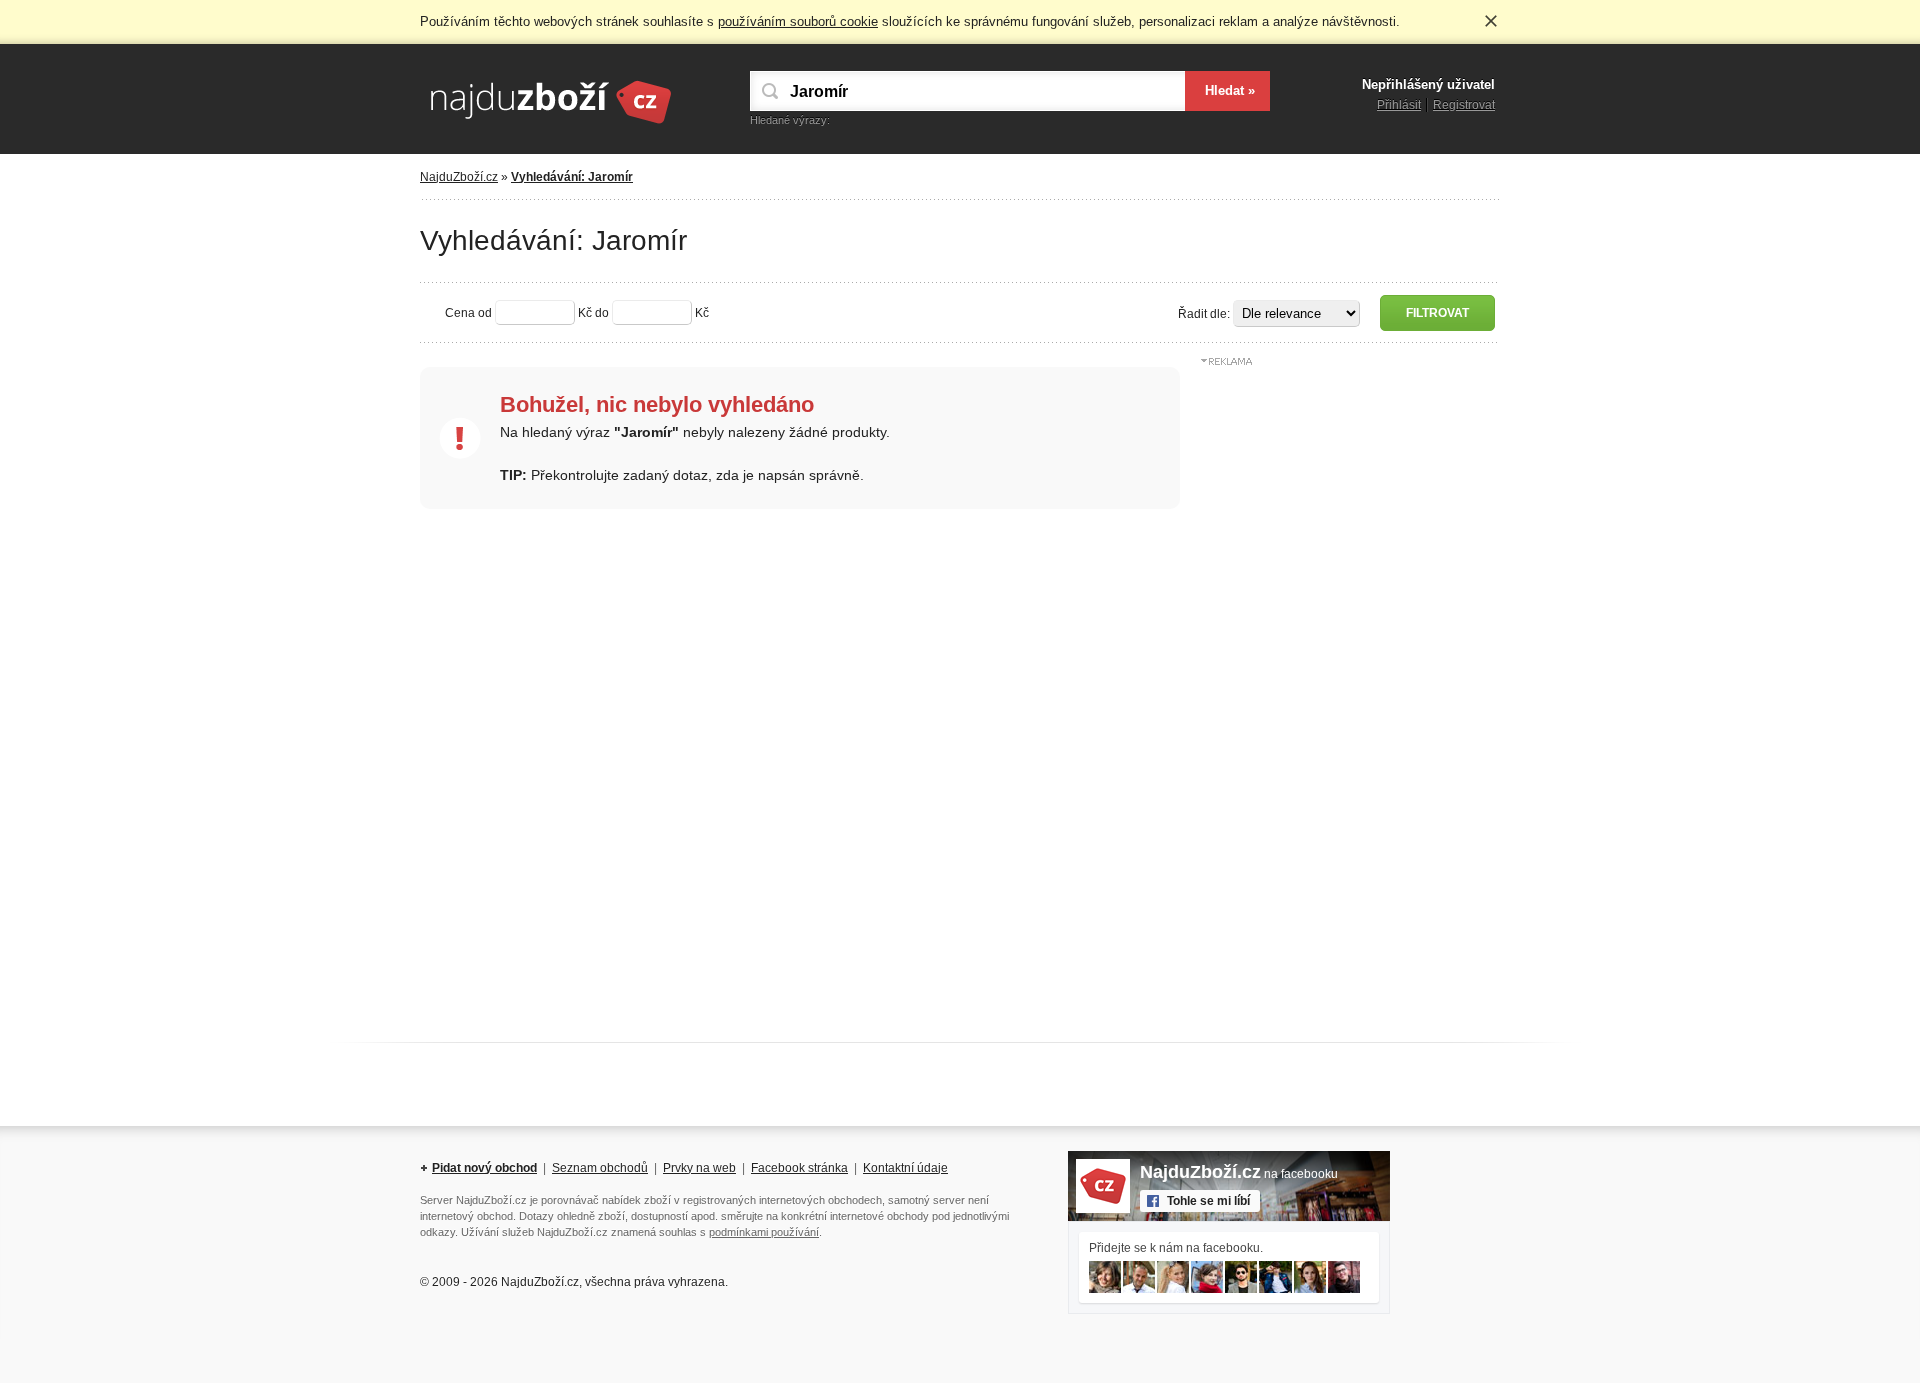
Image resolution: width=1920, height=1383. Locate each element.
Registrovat (1464, 105)
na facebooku (1239, 1174)
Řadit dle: (1204, 314)
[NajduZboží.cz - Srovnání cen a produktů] (550, 125)
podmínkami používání (764, 1232)
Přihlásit (1399, 105)
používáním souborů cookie (798, 21)
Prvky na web (699, 1168)
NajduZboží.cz (459, 177)
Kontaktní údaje (905, 1168)
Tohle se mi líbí (1208, 1201)
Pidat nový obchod (484, 1168)
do (602, 313)
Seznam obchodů (600, 1168)
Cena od (468, 313)
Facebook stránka (799, 1168)
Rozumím (1491, 21)
